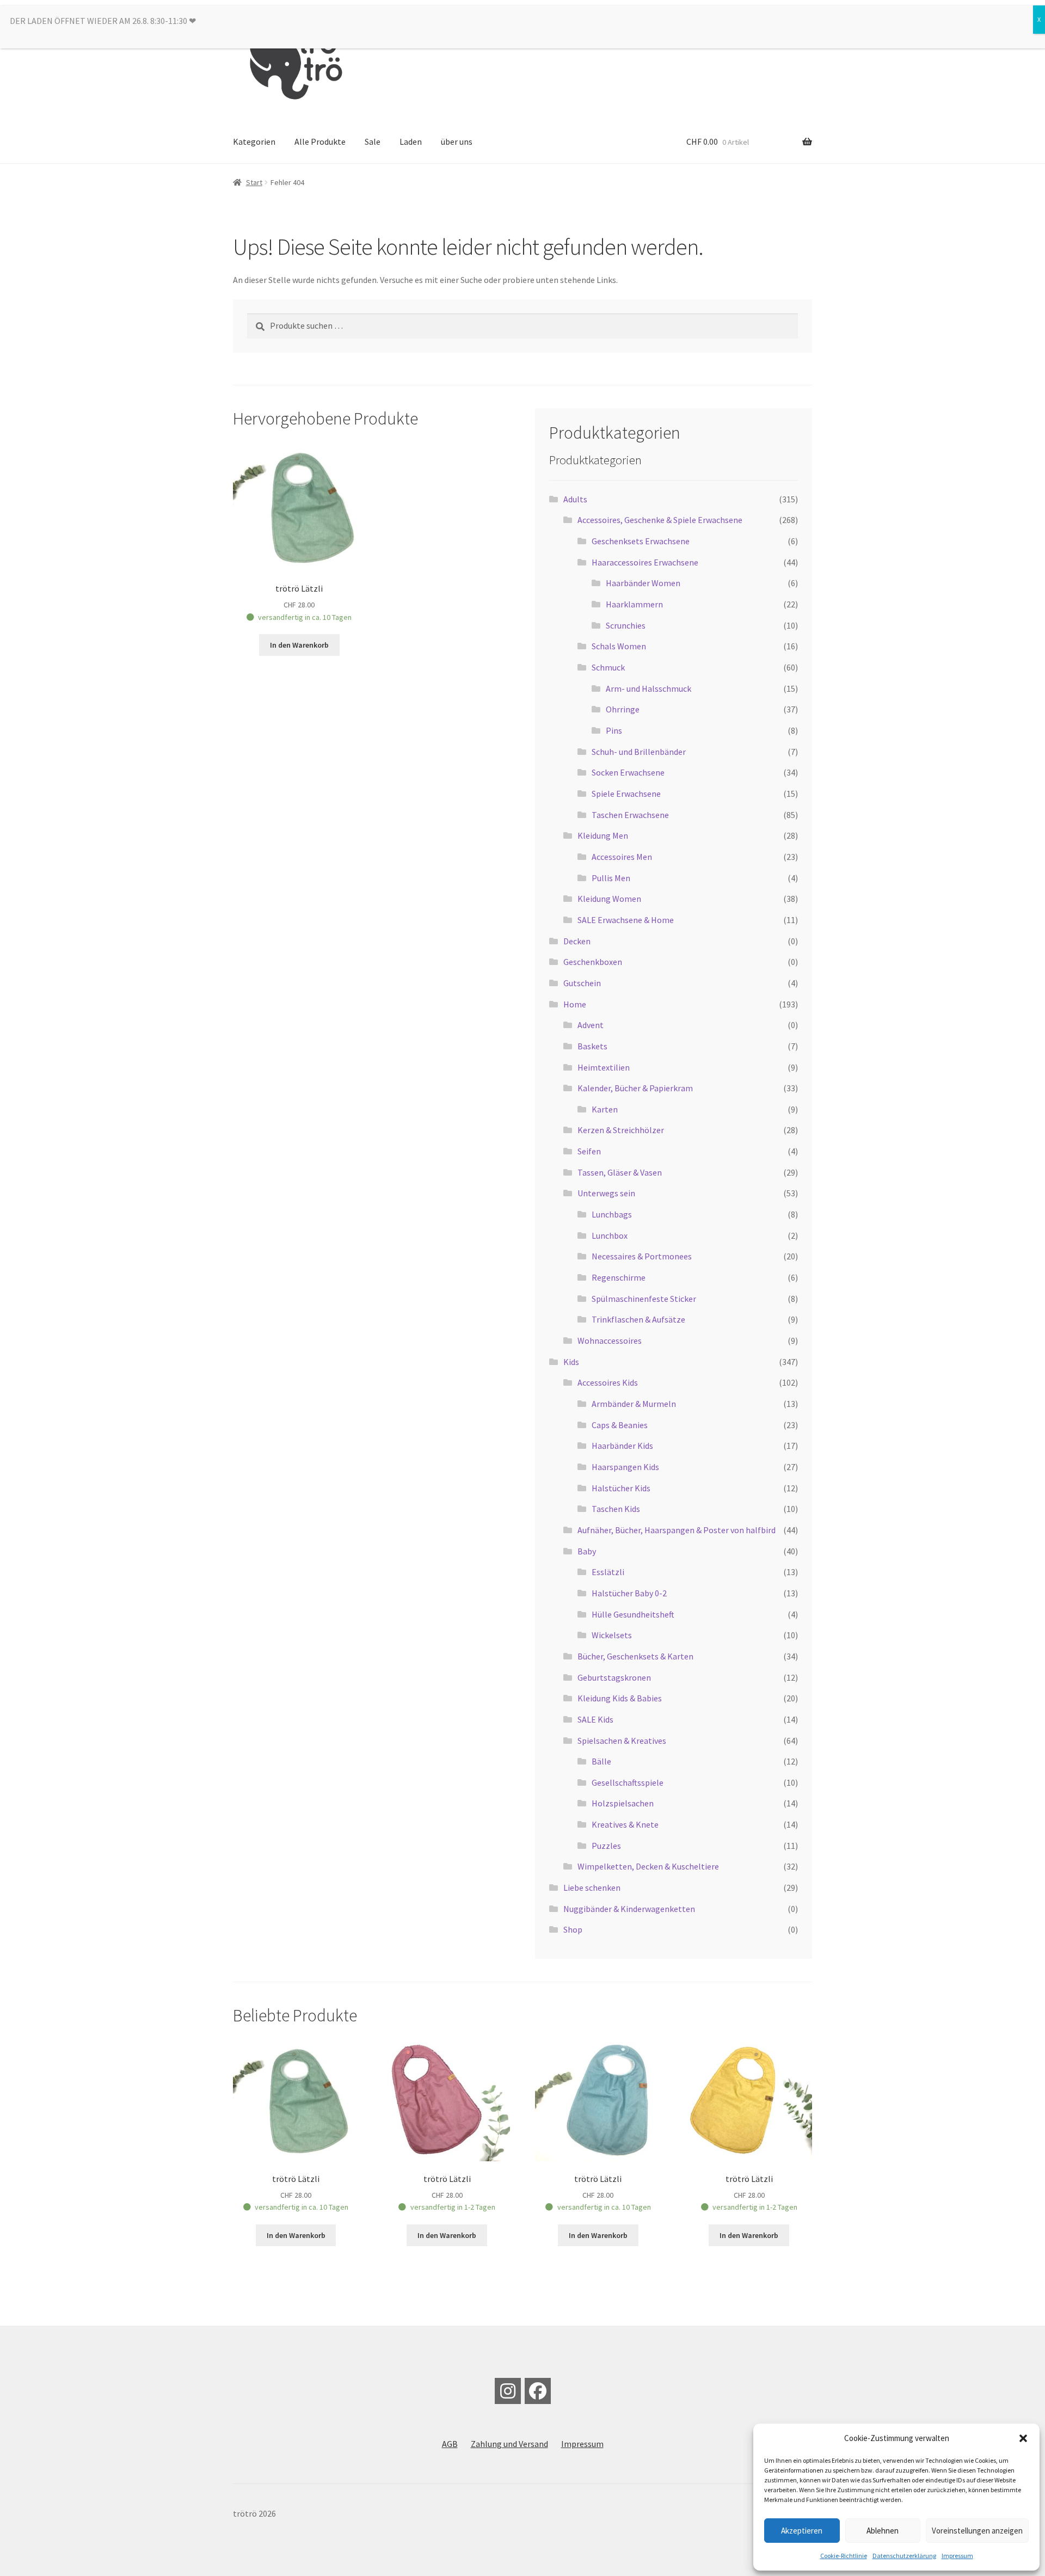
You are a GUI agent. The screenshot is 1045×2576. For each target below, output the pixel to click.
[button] (1023, 2438)
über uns (457, 142)
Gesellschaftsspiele (628, 1782)
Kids (571, 1362)
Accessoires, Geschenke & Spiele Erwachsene (660, 520)
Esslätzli (608, 1572)
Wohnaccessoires (610, 1341)
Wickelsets (612, 1635)
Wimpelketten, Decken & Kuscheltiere (648, 1866)
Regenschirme (619, 1277)
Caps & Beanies (620, 1425)
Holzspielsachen (623, 1803)
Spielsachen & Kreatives (622, 1741)
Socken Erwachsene (628, 772)
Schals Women (619, 646)
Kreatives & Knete (625, 1824)
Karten (605, 1109)
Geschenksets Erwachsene (641, 541)
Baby (587, 1551)
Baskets (592, 1046)
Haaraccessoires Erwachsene (645, 562)
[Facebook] (538, 2391)
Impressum (957, 2556)
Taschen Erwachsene (630, 815)
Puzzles (606, 1846)
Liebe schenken (592, 1888)
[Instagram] (508, 2391)
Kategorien (254, 142)
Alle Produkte (320, 142)
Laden (411, 142)
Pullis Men (611, 878)
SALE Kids (595, 1719)
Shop (573, 1929)
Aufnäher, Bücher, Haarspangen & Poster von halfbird (677, 1530)
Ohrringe (623, 709)
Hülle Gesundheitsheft (633, 1614)
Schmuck (608, 667)
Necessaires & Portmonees (642, 1256)
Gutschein (582, 983)
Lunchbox (610, 1235)
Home (575, 1004)
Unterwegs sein (606, 1193)
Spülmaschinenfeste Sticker (644, 1299)
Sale (373, 142)
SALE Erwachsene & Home (626, 920)
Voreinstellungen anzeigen (977, 2531)
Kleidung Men (603, 835)
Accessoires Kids (608, 1382)
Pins (614, 730)
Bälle (601, 1761)
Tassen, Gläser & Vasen (620, 1172)
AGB (450, 2444)
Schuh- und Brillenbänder (639, 752)
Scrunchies (626, 625)
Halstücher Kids (621, 1488)
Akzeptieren (802, 2531)
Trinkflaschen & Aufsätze (638, 1319)
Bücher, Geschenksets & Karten (635, 1656)
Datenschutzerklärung (904, 2556)
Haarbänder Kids (622, 1446)
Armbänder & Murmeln (634, 1404)
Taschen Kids (616, 1509)
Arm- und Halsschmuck (648, 688)
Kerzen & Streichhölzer (621, 1130)
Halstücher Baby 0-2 (629, 1593)
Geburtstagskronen (614, 1677)
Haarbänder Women (643, 583)
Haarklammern (634, 604)
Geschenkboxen (593, 962)
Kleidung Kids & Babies (620, 1698)
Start (254, 182)
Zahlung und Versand (509, 2444)
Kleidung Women (609, 899)
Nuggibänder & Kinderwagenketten (629, 1909)
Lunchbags (612, 1214)
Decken (577, 941)
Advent (591, 1025)
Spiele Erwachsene (626, 794)
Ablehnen (883, 2531)
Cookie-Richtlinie (844, 2556)
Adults (575, 499)
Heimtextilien (604, 1067)
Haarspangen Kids (625, 1467)
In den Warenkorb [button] (299, 645)
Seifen (589, 1151)
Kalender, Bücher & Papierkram (635, 1088)
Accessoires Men (622, 857)
